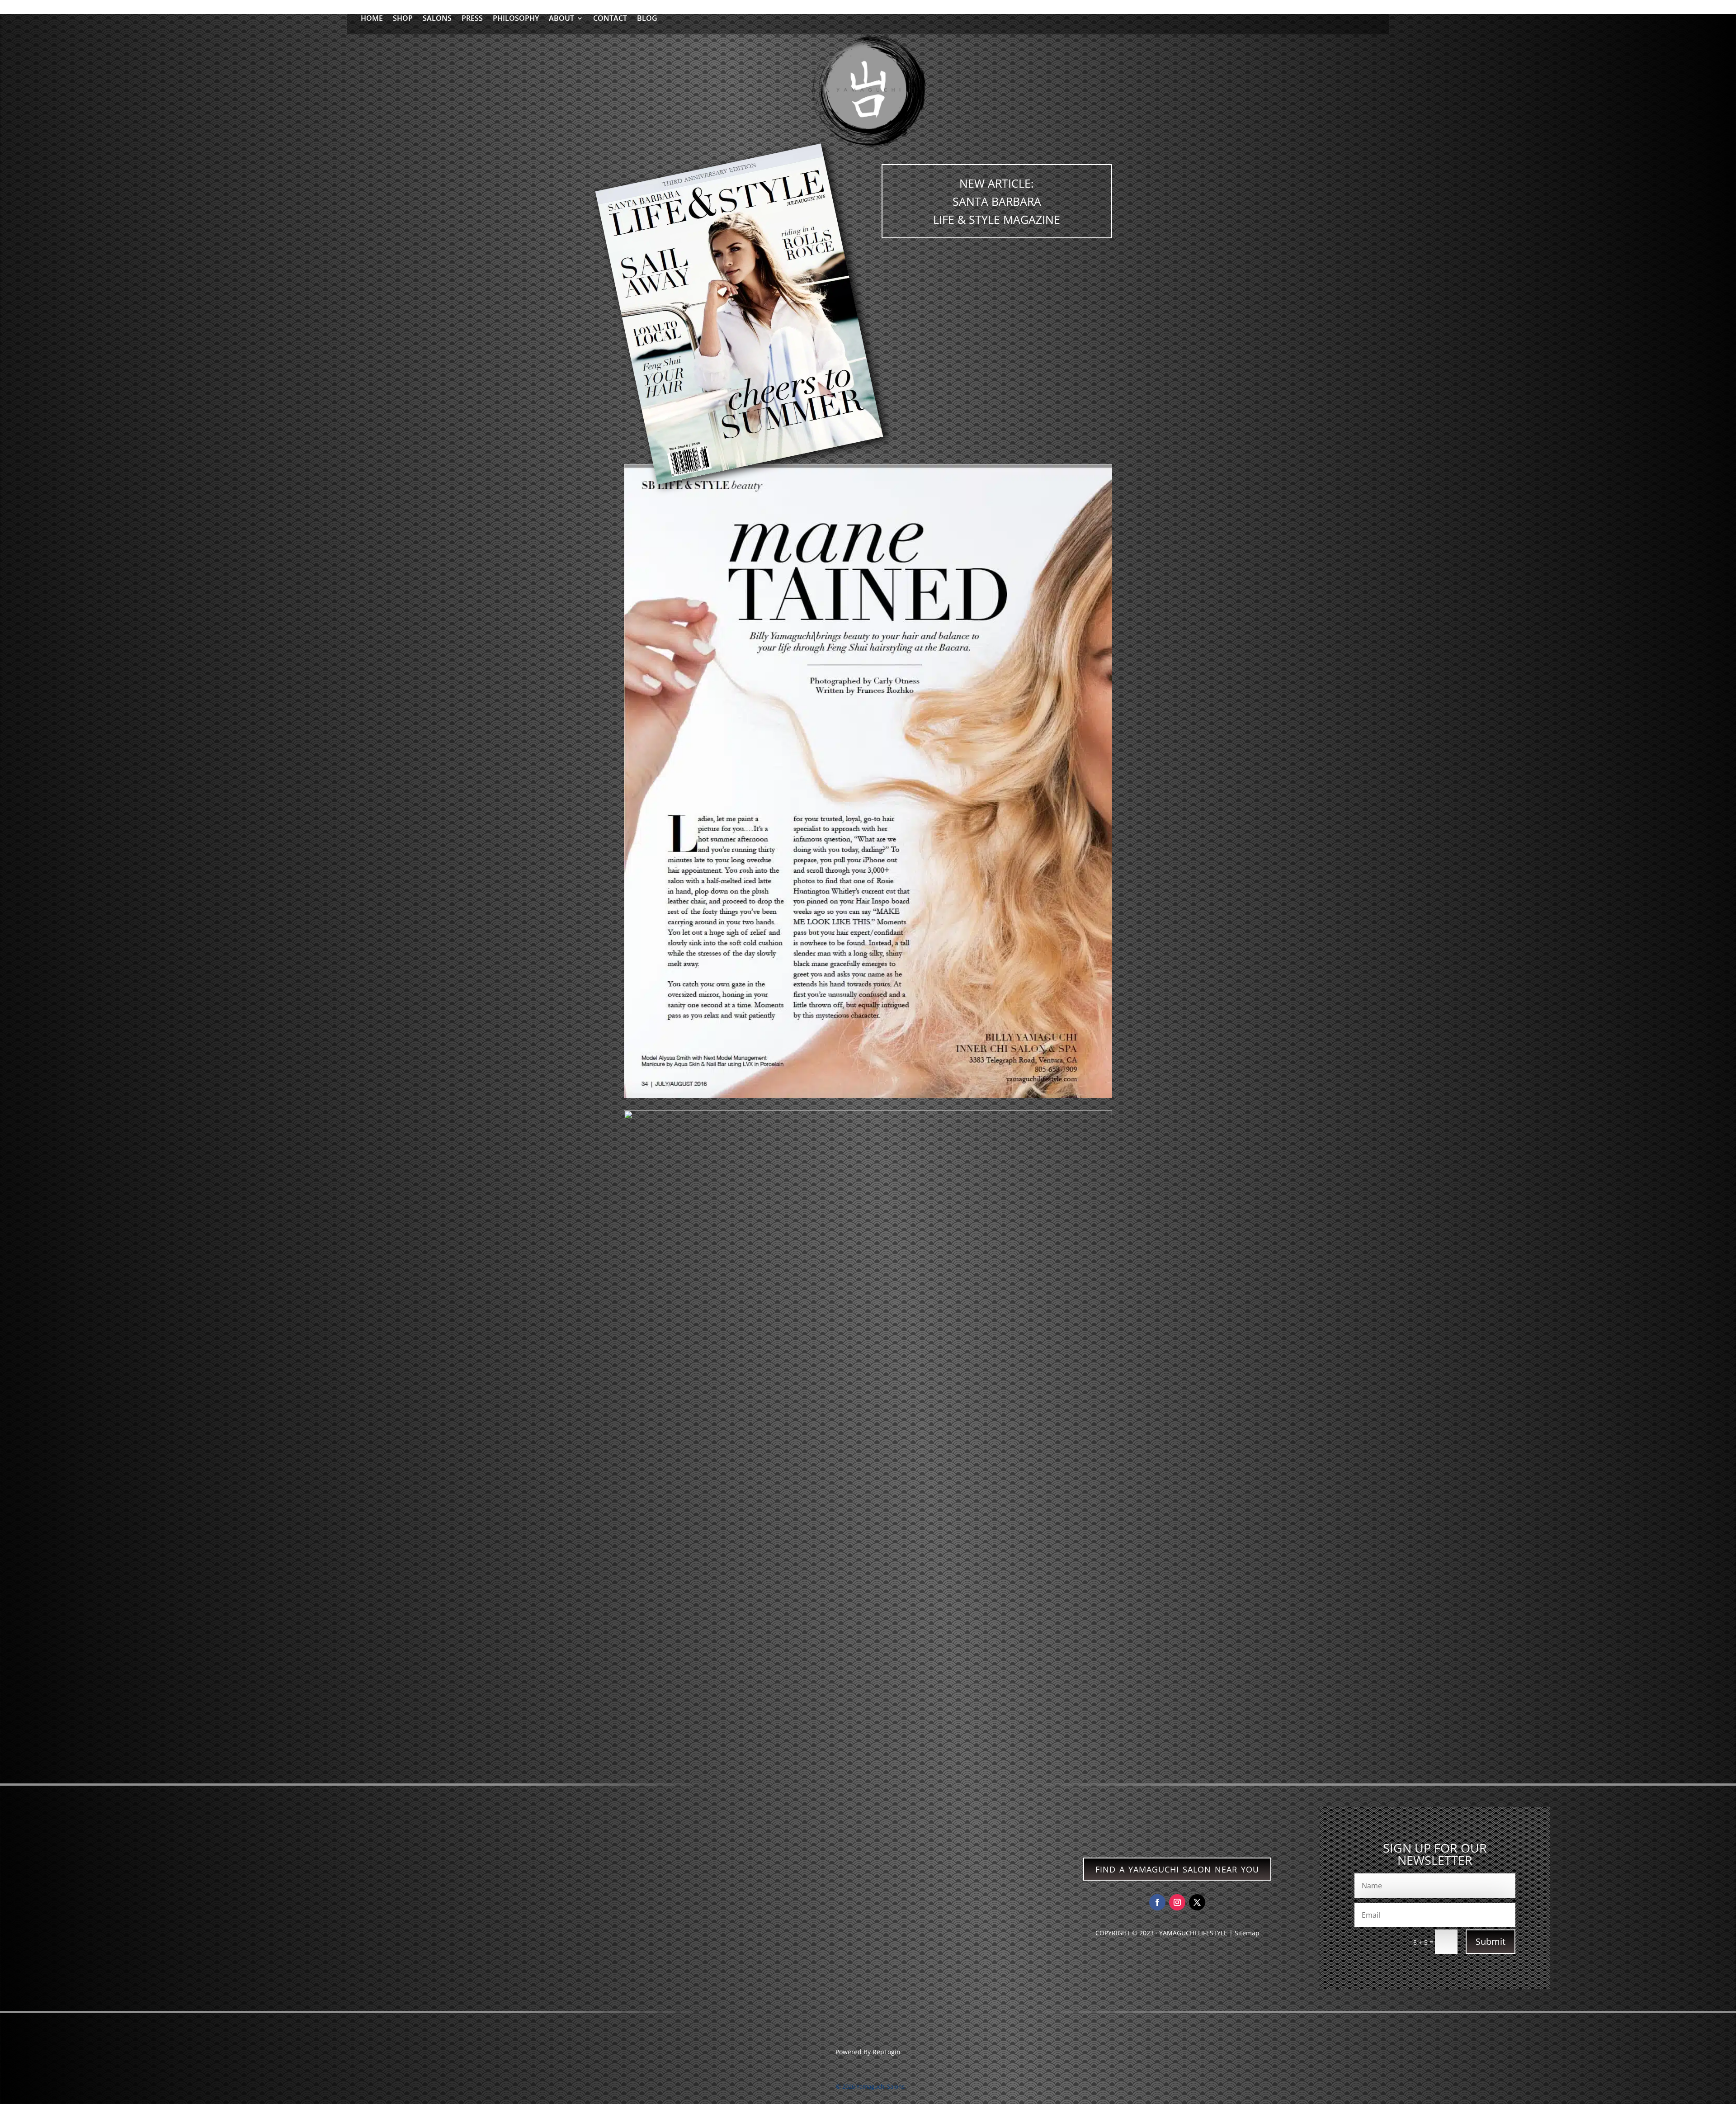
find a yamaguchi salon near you (1177, 1868)
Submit (1491, 1941)
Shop (403, 19)
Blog (647, 19)
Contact (610, 19)
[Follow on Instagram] (1177, 1902)
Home (372, 19)
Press (472, 19)
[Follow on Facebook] (1157, 1902)
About (561, 19)
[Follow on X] (1197, 1902)
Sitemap (1247, 1933)
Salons (437, 19)
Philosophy (516, 19)
